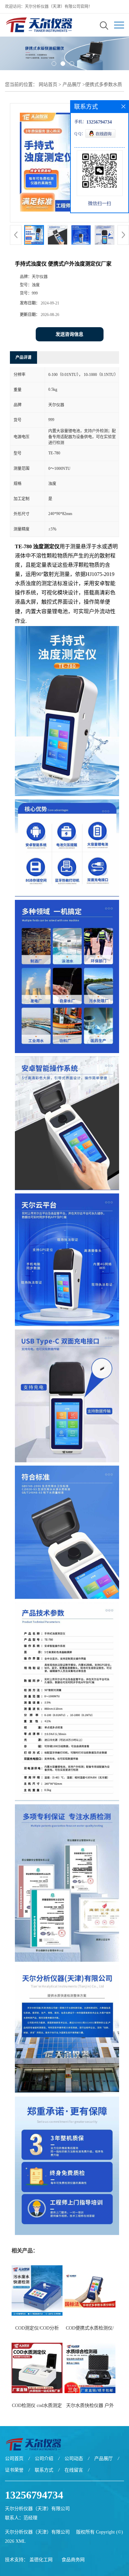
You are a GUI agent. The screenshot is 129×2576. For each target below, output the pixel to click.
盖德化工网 (41, 2560)
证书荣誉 (14, 2470)
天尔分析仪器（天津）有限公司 (37, 2532)
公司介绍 (44, 2459)
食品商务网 (73, 2560)
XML (21, 2541)
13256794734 (34, 2495)
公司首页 (14, 2459)
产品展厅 (72, 85)
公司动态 (74, 2459)
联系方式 (44, 2470)
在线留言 (74, 2470)
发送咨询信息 (69, 334)
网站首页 (48, 85)
